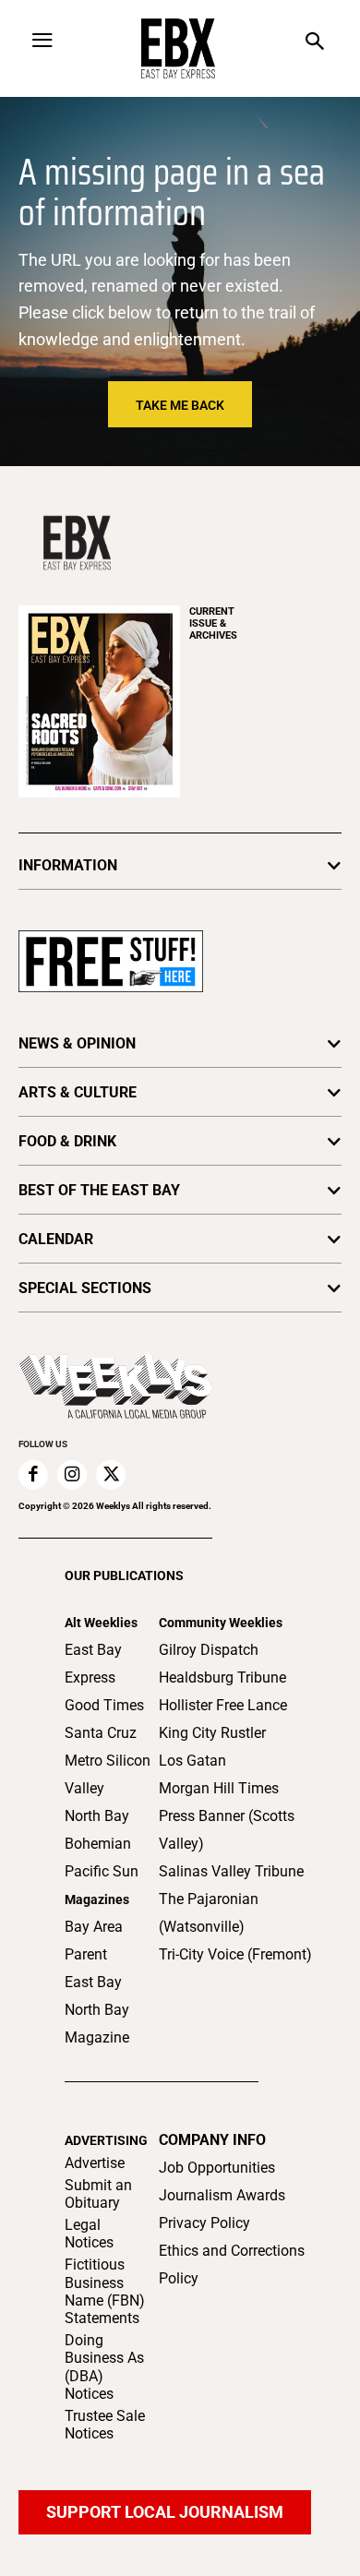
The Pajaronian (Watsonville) (209, 1913)
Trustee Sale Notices (105, 2425)
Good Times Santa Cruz (104, 1719)
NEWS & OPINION (77, 1043)
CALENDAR (56, 1239)
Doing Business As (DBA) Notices (104, 2367)
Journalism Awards (222, 2195)
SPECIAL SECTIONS (85, 1288)
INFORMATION (68, 865)
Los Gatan (192, 1761)
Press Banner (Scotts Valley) (227, 1830)
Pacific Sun (102, 1871)
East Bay (93, 1982)
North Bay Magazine (97, 2024)
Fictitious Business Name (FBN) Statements (105, 2291)
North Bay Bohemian (98, 1830)
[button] (315, 43)
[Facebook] (33, 1475)
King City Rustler (212, 1733)
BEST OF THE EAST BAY (99, 1190)
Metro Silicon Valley (108, 1774)
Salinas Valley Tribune (231, 1871)
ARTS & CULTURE (78, 1092)
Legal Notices (89, 2234)
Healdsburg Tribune (222, 1677)
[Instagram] (72, 1475)
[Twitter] (111, 1475)
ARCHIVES (213, 623)
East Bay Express (93, 1664)
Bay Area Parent (94, 1941)
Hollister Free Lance (223, 1705)
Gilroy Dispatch (209, 1650)
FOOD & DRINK (67, 1141)
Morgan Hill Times (219, 1788)
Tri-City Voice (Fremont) (235, 1954)
